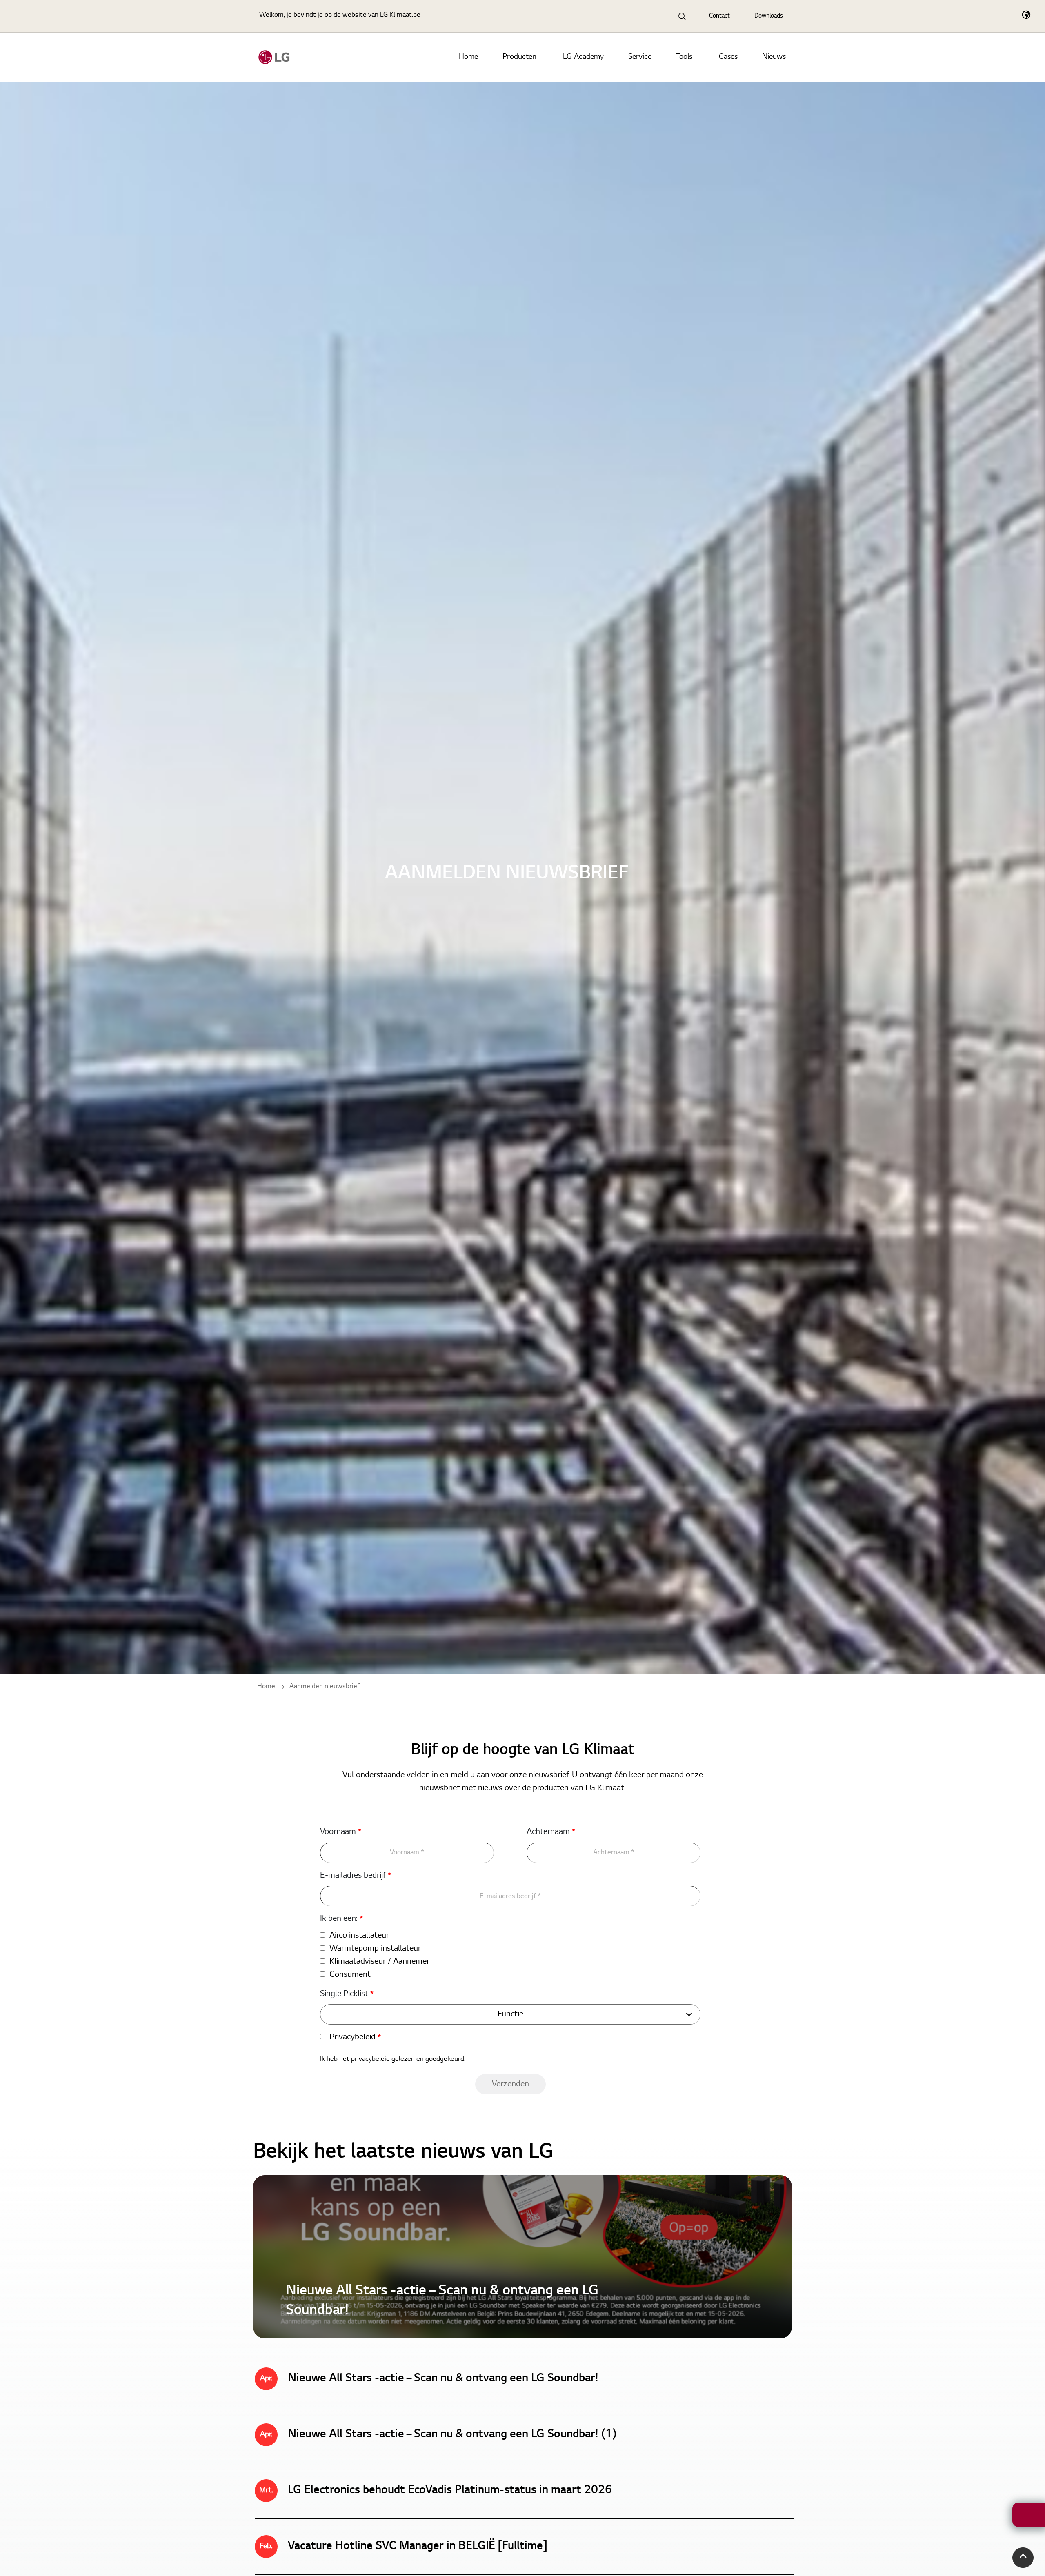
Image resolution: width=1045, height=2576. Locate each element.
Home (468, 57)
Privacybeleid (355, 2037)
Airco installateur (359, 1936)
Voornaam (341, 1832)
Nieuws (774, 57)
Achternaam (551, 1832)
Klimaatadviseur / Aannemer (379, 1962)
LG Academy (583, 57)
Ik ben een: (341, 1919)
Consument (350, 1975)
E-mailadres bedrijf (356, 1876)
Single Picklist (347, 1994)
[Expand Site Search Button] (683, 16)
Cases (728, 57)
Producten (519, 57)
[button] (1023, 2558)
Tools (684, 57)
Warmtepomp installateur (375, 1949)
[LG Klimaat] (274, 57)
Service (640, 57)
